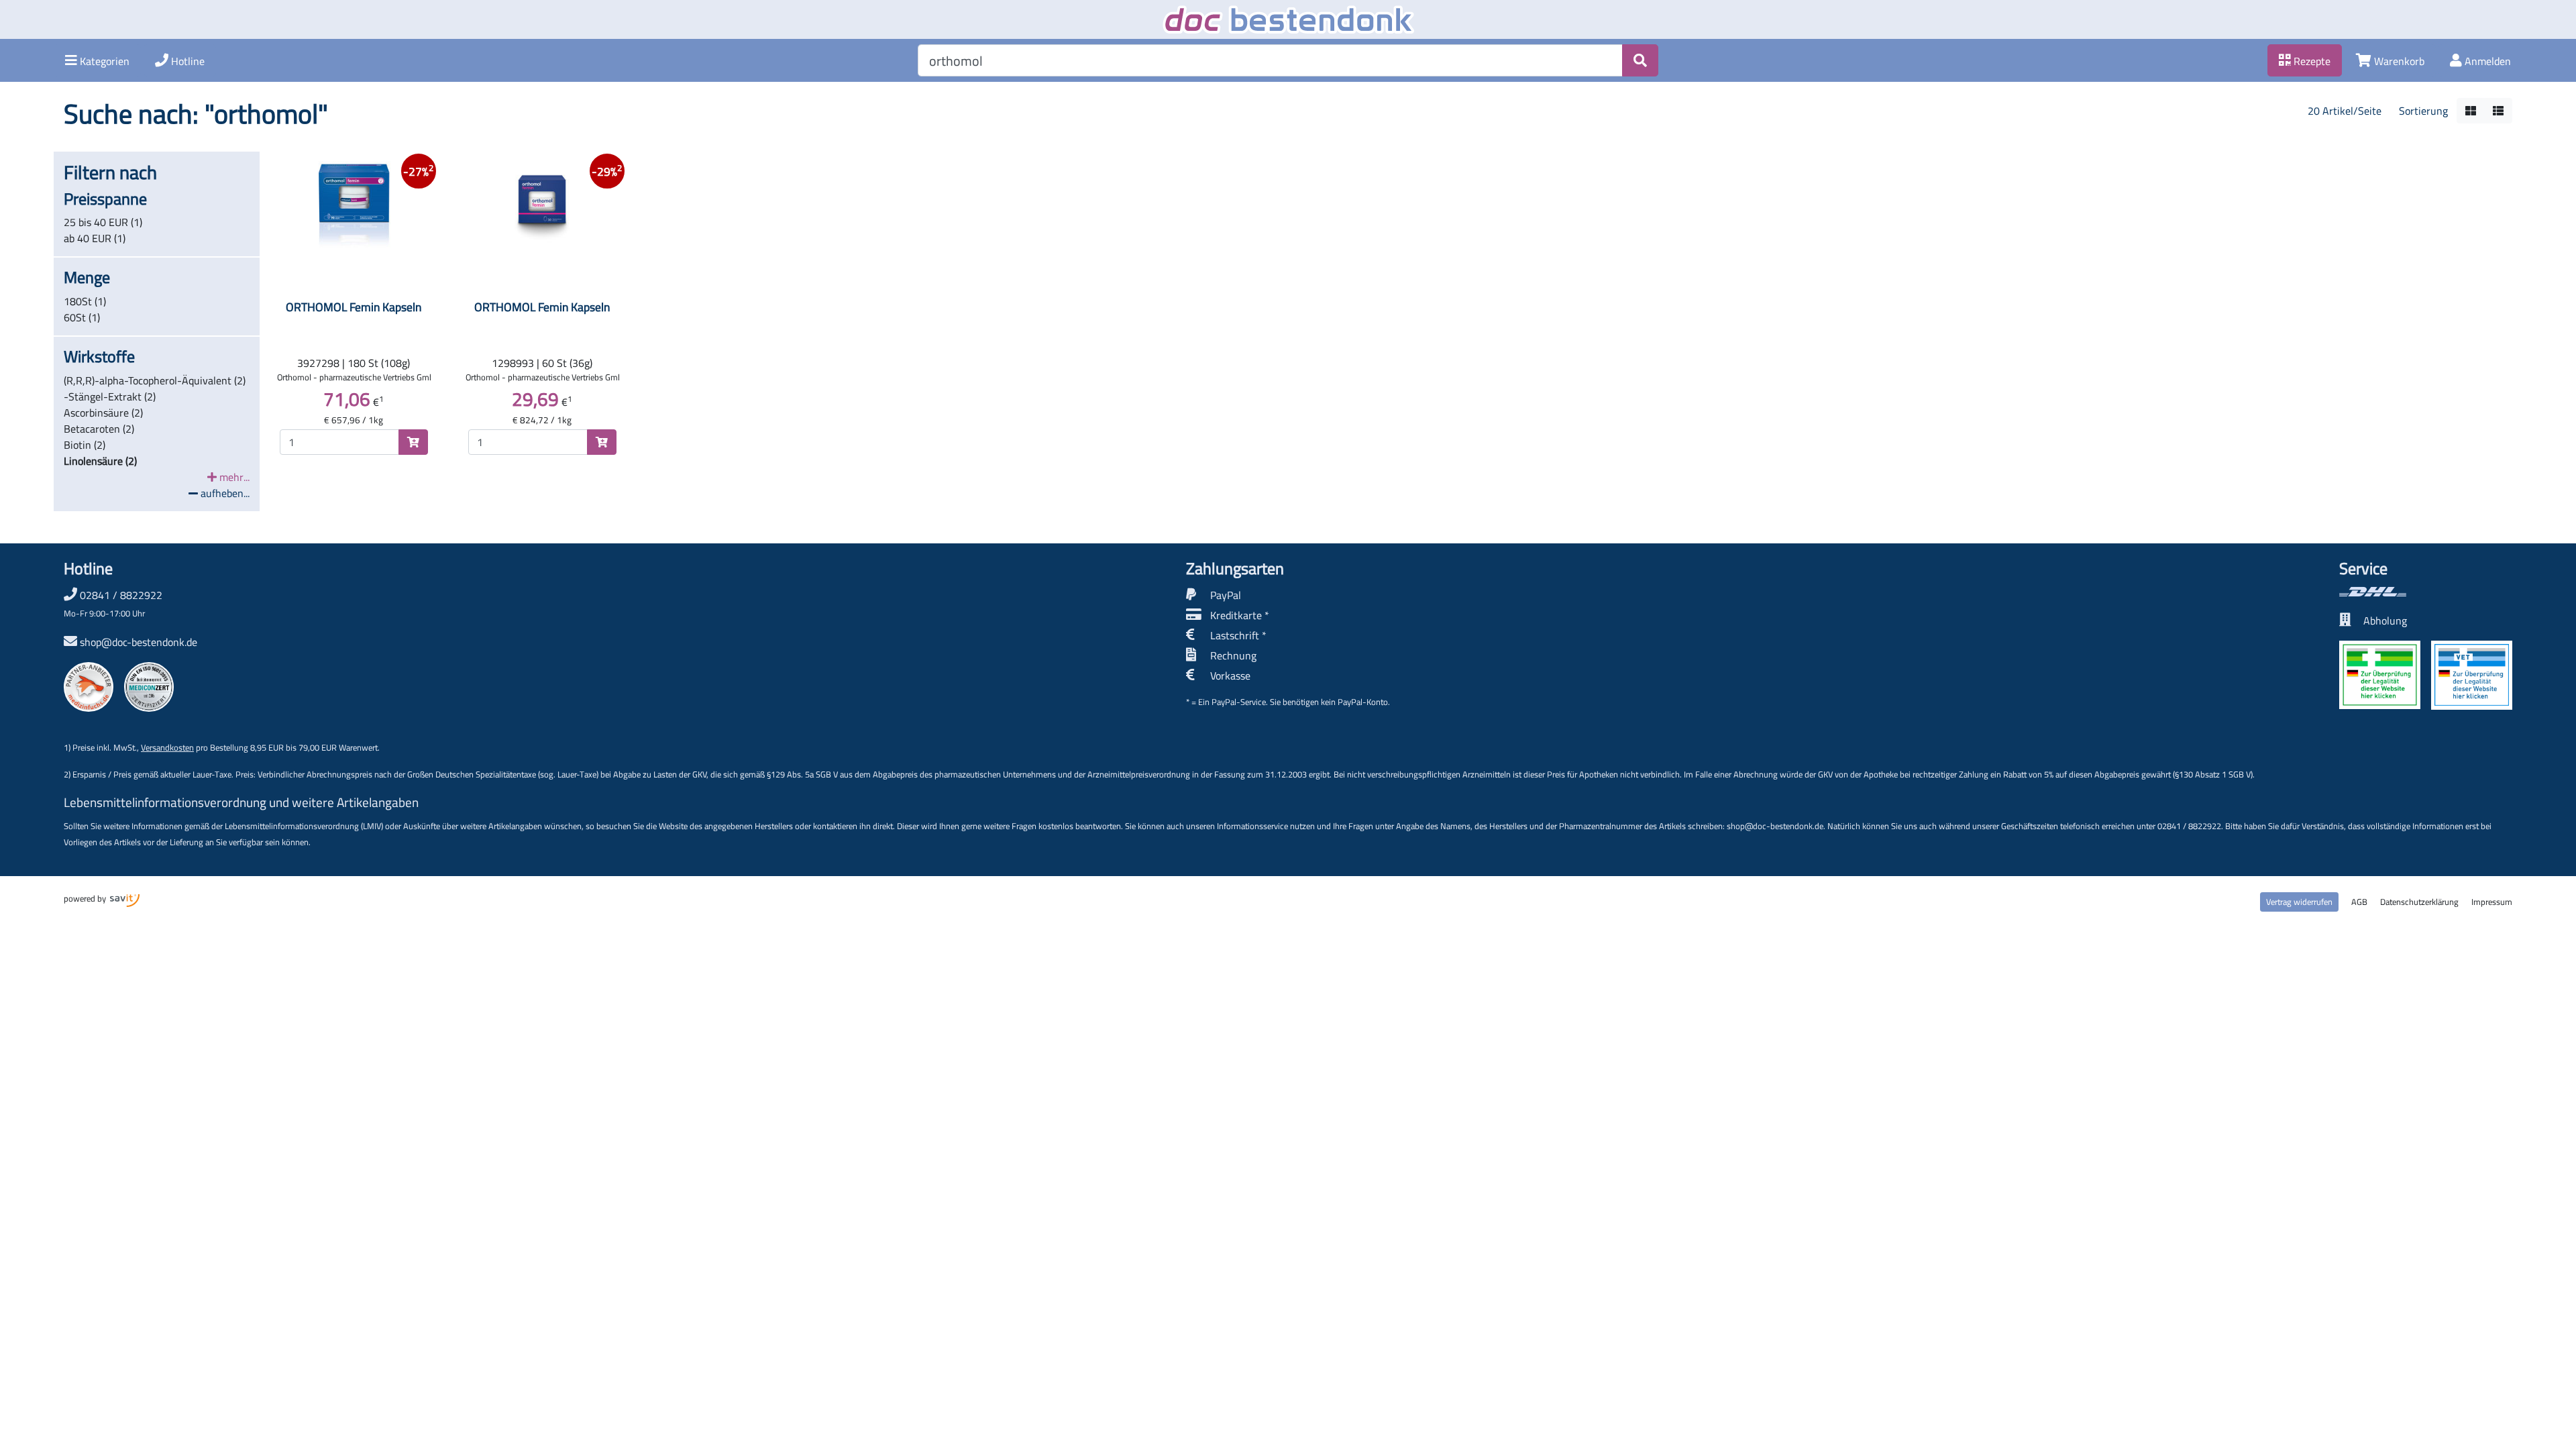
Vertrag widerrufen (2299, 902)
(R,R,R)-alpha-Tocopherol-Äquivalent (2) (155, 380)
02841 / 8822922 (113, 603)
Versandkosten (167, 747)
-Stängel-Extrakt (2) (110, 396)
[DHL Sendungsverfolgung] (2426, 592)
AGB (2359, 902)
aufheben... (224, 493)
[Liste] (2498, 111)
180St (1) (85, 301)
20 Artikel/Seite (2345, 111)
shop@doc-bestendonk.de (139, 642)
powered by (86, 898)
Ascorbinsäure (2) (103, 413)
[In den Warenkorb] (413, 442)
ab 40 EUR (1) (95, 238)
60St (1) (82, 317)
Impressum (2492, 902)
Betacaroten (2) (99, 429)
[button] (97, 60)
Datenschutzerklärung (2419, 902)
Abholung (2385, 621)
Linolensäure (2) (100, 461)
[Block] (2471, 111)
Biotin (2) (85, 445)
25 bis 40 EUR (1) (103, 222)
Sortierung (2423, 111)
